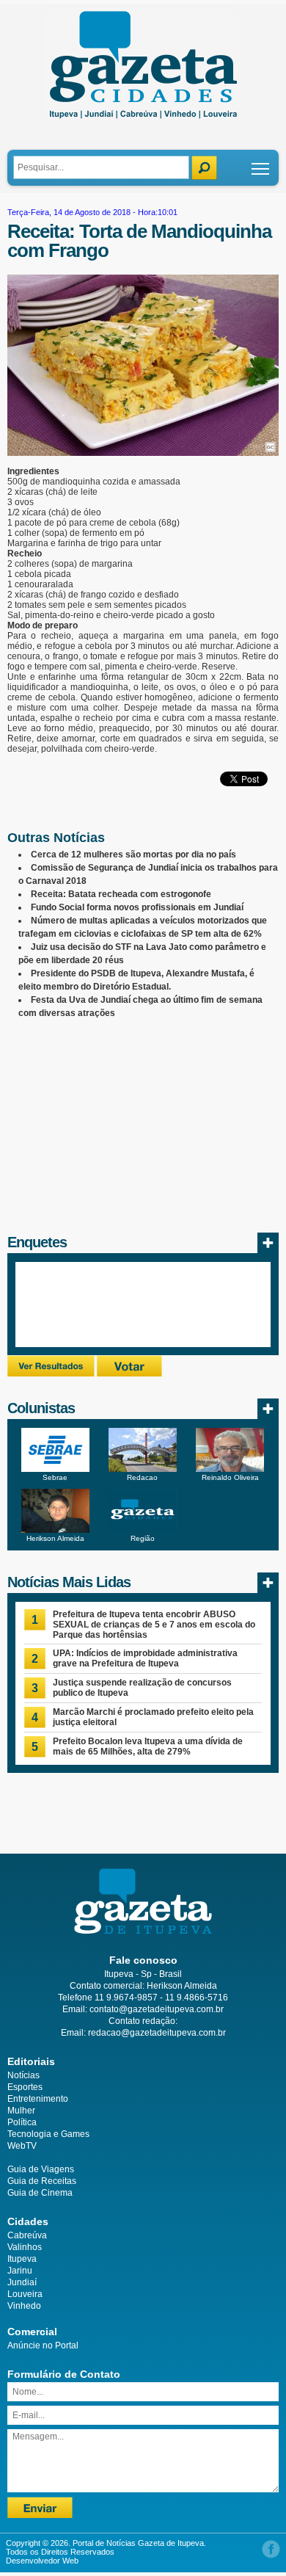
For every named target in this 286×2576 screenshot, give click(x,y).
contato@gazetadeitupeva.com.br (157, 2009)
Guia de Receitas (42, 2181)
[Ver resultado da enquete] (51, 1374)
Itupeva (22, 2259)
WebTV (22, 2146)
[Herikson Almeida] (55, 1530)
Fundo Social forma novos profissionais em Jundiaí (137, 907)
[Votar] (129, 1374)
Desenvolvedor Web (42, 2561)
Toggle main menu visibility (261, 168)
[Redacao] (143, 1469)
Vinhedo (24, 2306)
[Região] (143, 1530)
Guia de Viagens (41, 2169)
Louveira (25, 2294)
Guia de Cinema (40, 2193)
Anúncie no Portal (43, 2345)
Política (22, 2122)
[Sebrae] (55, 1469)
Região (143, 1538)
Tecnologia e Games (48, 2134)
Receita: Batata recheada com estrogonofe (121, 894)
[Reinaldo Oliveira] (230, 1469)
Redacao (142, 1477)
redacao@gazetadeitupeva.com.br (157, 2033)
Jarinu (20, 2271)
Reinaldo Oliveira (230, 1477)
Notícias (23, 2075)
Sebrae (55, 1477)
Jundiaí (22, 2282)
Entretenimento (38, 2099)
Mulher (21, 2111)
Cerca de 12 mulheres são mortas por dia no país (133, 855)
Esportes (25, 2087)
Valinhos (25, 2247)
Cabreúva (27, 2235)
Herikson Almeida (55, 1538)
